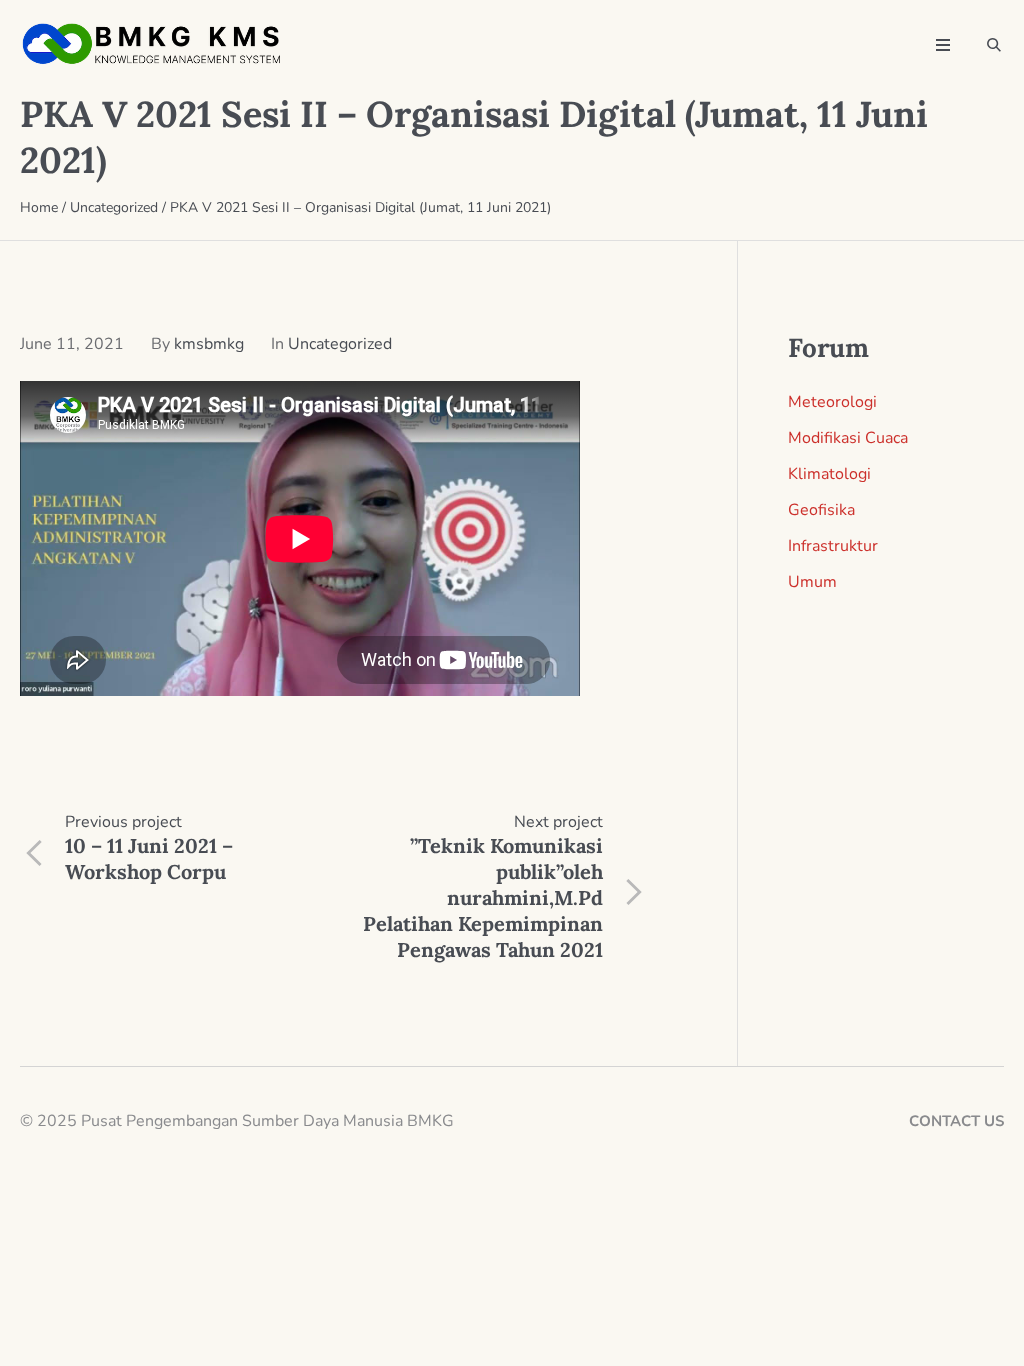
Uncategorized (114, 207)
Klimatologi (829, 474)
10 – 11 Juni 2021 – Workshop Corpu (149, 858)
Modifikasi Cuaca (848, 438)
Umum (812, 582)
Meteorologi (832, 402)
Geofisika (821, 510)
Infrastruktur (833, 546)
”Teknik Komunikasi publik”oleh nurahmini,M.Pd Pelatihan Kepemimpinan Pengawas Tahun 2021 (483, 897)
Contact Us (956, 1121)
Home (39, 207)
